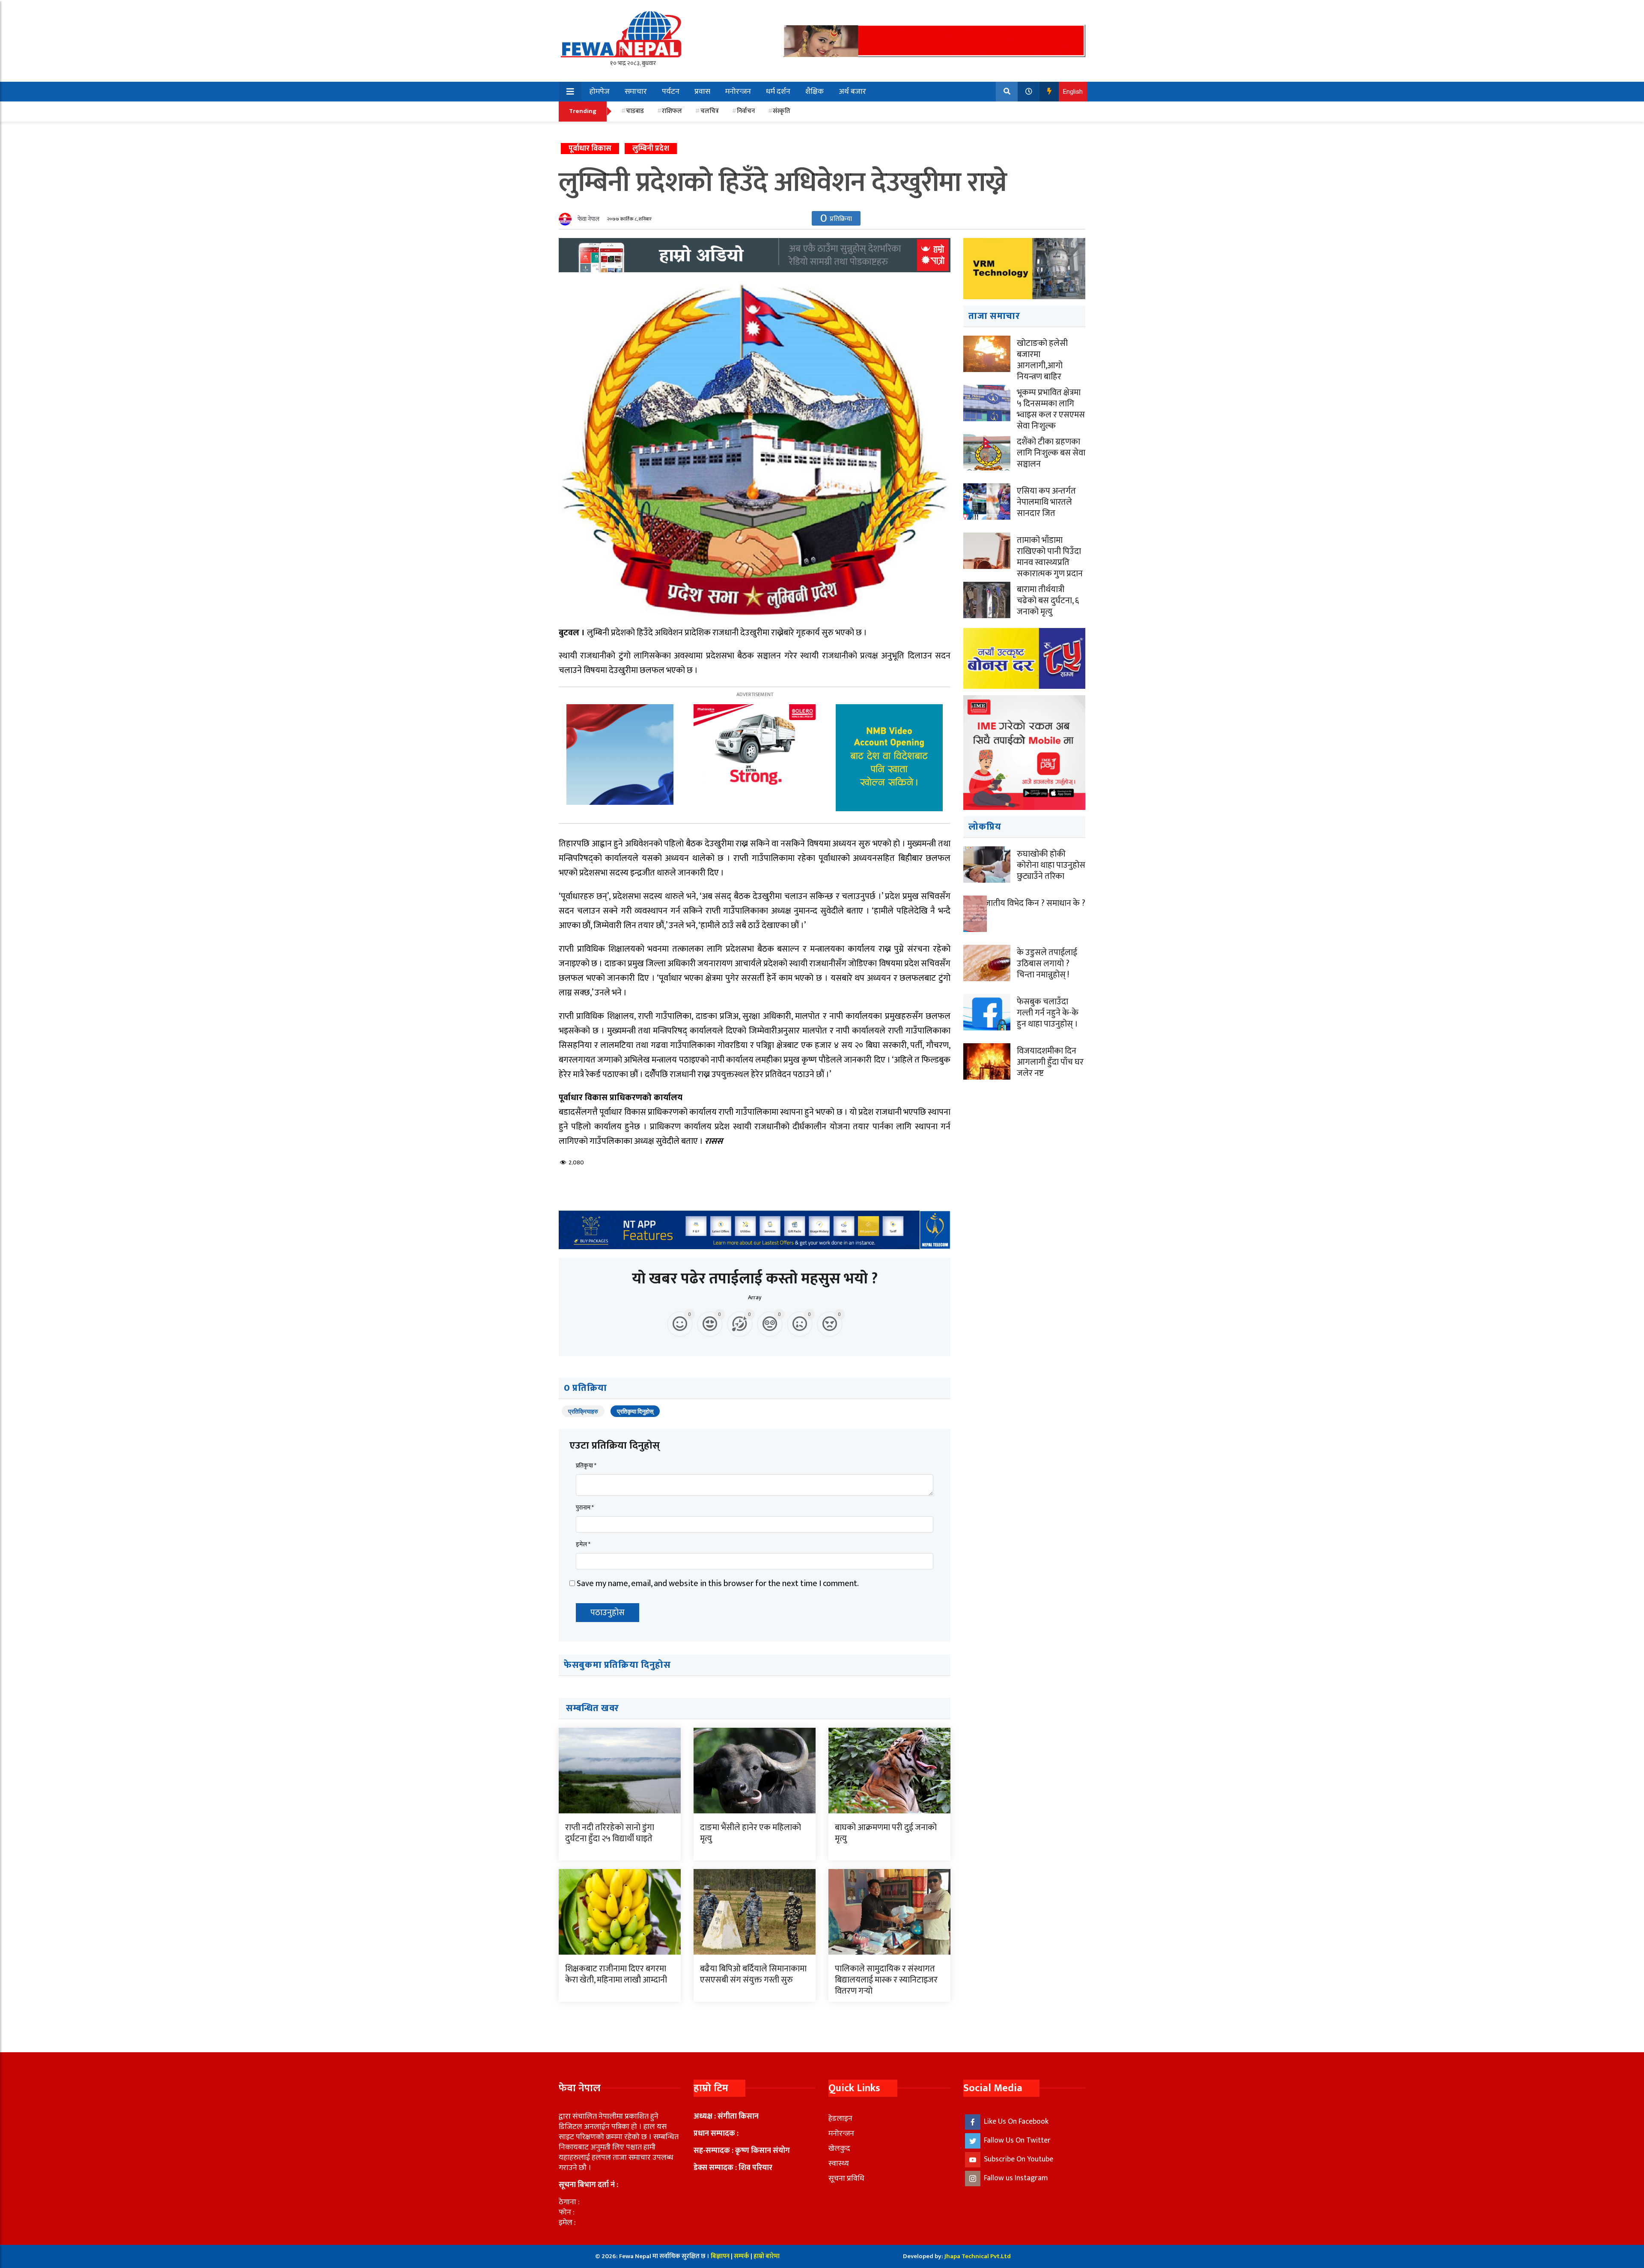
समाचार (636, 92)
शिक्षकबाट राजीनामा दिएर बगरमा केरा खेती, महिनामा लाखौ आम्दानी (616, 1974)
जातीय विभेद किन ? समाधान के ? (1035, 903)
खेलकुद (839, 2149)
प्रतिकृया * (586, 1466)
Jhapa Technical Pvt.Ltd (978, 2256)
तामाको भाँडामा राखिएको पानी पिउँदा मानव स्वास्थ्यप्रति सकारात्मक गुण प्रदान (1050, 557)
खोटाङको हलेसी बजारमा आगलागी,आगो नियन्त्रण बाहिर (1042, 360)
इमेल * (583, 1544)
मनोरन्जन (738, 92)
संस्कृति (782, 111)
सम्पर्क (742, 2256)
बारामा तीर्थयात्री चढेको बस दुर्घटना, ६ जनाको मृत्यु (1048, 601)
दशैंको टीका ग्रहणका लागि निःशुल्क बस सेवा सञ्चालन (1051, 453)
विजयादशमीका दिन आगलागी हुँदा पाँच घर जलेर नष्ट (1050, 1062)
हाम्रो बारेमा (767, 2256)
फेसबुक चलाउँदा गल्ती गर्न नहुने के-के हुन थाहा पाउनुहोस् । (1048, 1013)
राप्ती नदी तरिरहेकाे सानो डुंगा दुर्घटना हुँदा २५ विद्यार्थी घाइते (610, 1833)
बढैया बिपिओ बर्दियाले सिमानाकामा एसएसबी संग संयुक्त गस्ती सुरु (753, 1974)
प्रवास (702, 92)
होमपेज (600, 92)
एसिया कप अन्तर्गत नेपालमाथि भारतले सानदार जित (1046, 502)
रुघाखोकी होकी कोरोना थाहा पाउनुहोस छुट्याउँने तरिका (1051, 865)
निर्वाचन (746, 111)
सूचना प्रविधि (846, 2179)
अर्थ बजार (852, 92)
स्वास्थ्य (839, 2164)
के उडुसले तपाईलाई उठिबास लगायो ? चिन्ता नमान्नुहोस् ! (1047, 964)
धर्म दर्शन (778, 92)
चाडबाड (635, 111)
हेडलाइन (840, 2119)
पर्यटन (671, 92)
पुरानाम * (585, 1508)
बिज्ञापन (720, 2256)
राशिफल (672, 111)
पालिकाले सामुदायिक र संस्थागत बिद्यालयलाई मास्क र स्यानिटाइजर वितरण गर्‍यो (886, 1980)
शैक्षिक (815, 92)
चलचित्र (710, 111)
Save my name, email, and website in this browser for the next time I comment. (718, 1583)
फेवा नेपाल (588, 219)
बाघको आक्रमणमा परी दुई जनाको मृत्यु (886, 1833)
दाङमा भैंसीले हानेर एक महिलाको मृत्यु (751, 1833)
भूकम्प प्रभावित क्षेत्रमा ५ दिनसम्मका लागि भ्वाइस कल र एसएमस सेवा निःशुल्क (1051, 409)
